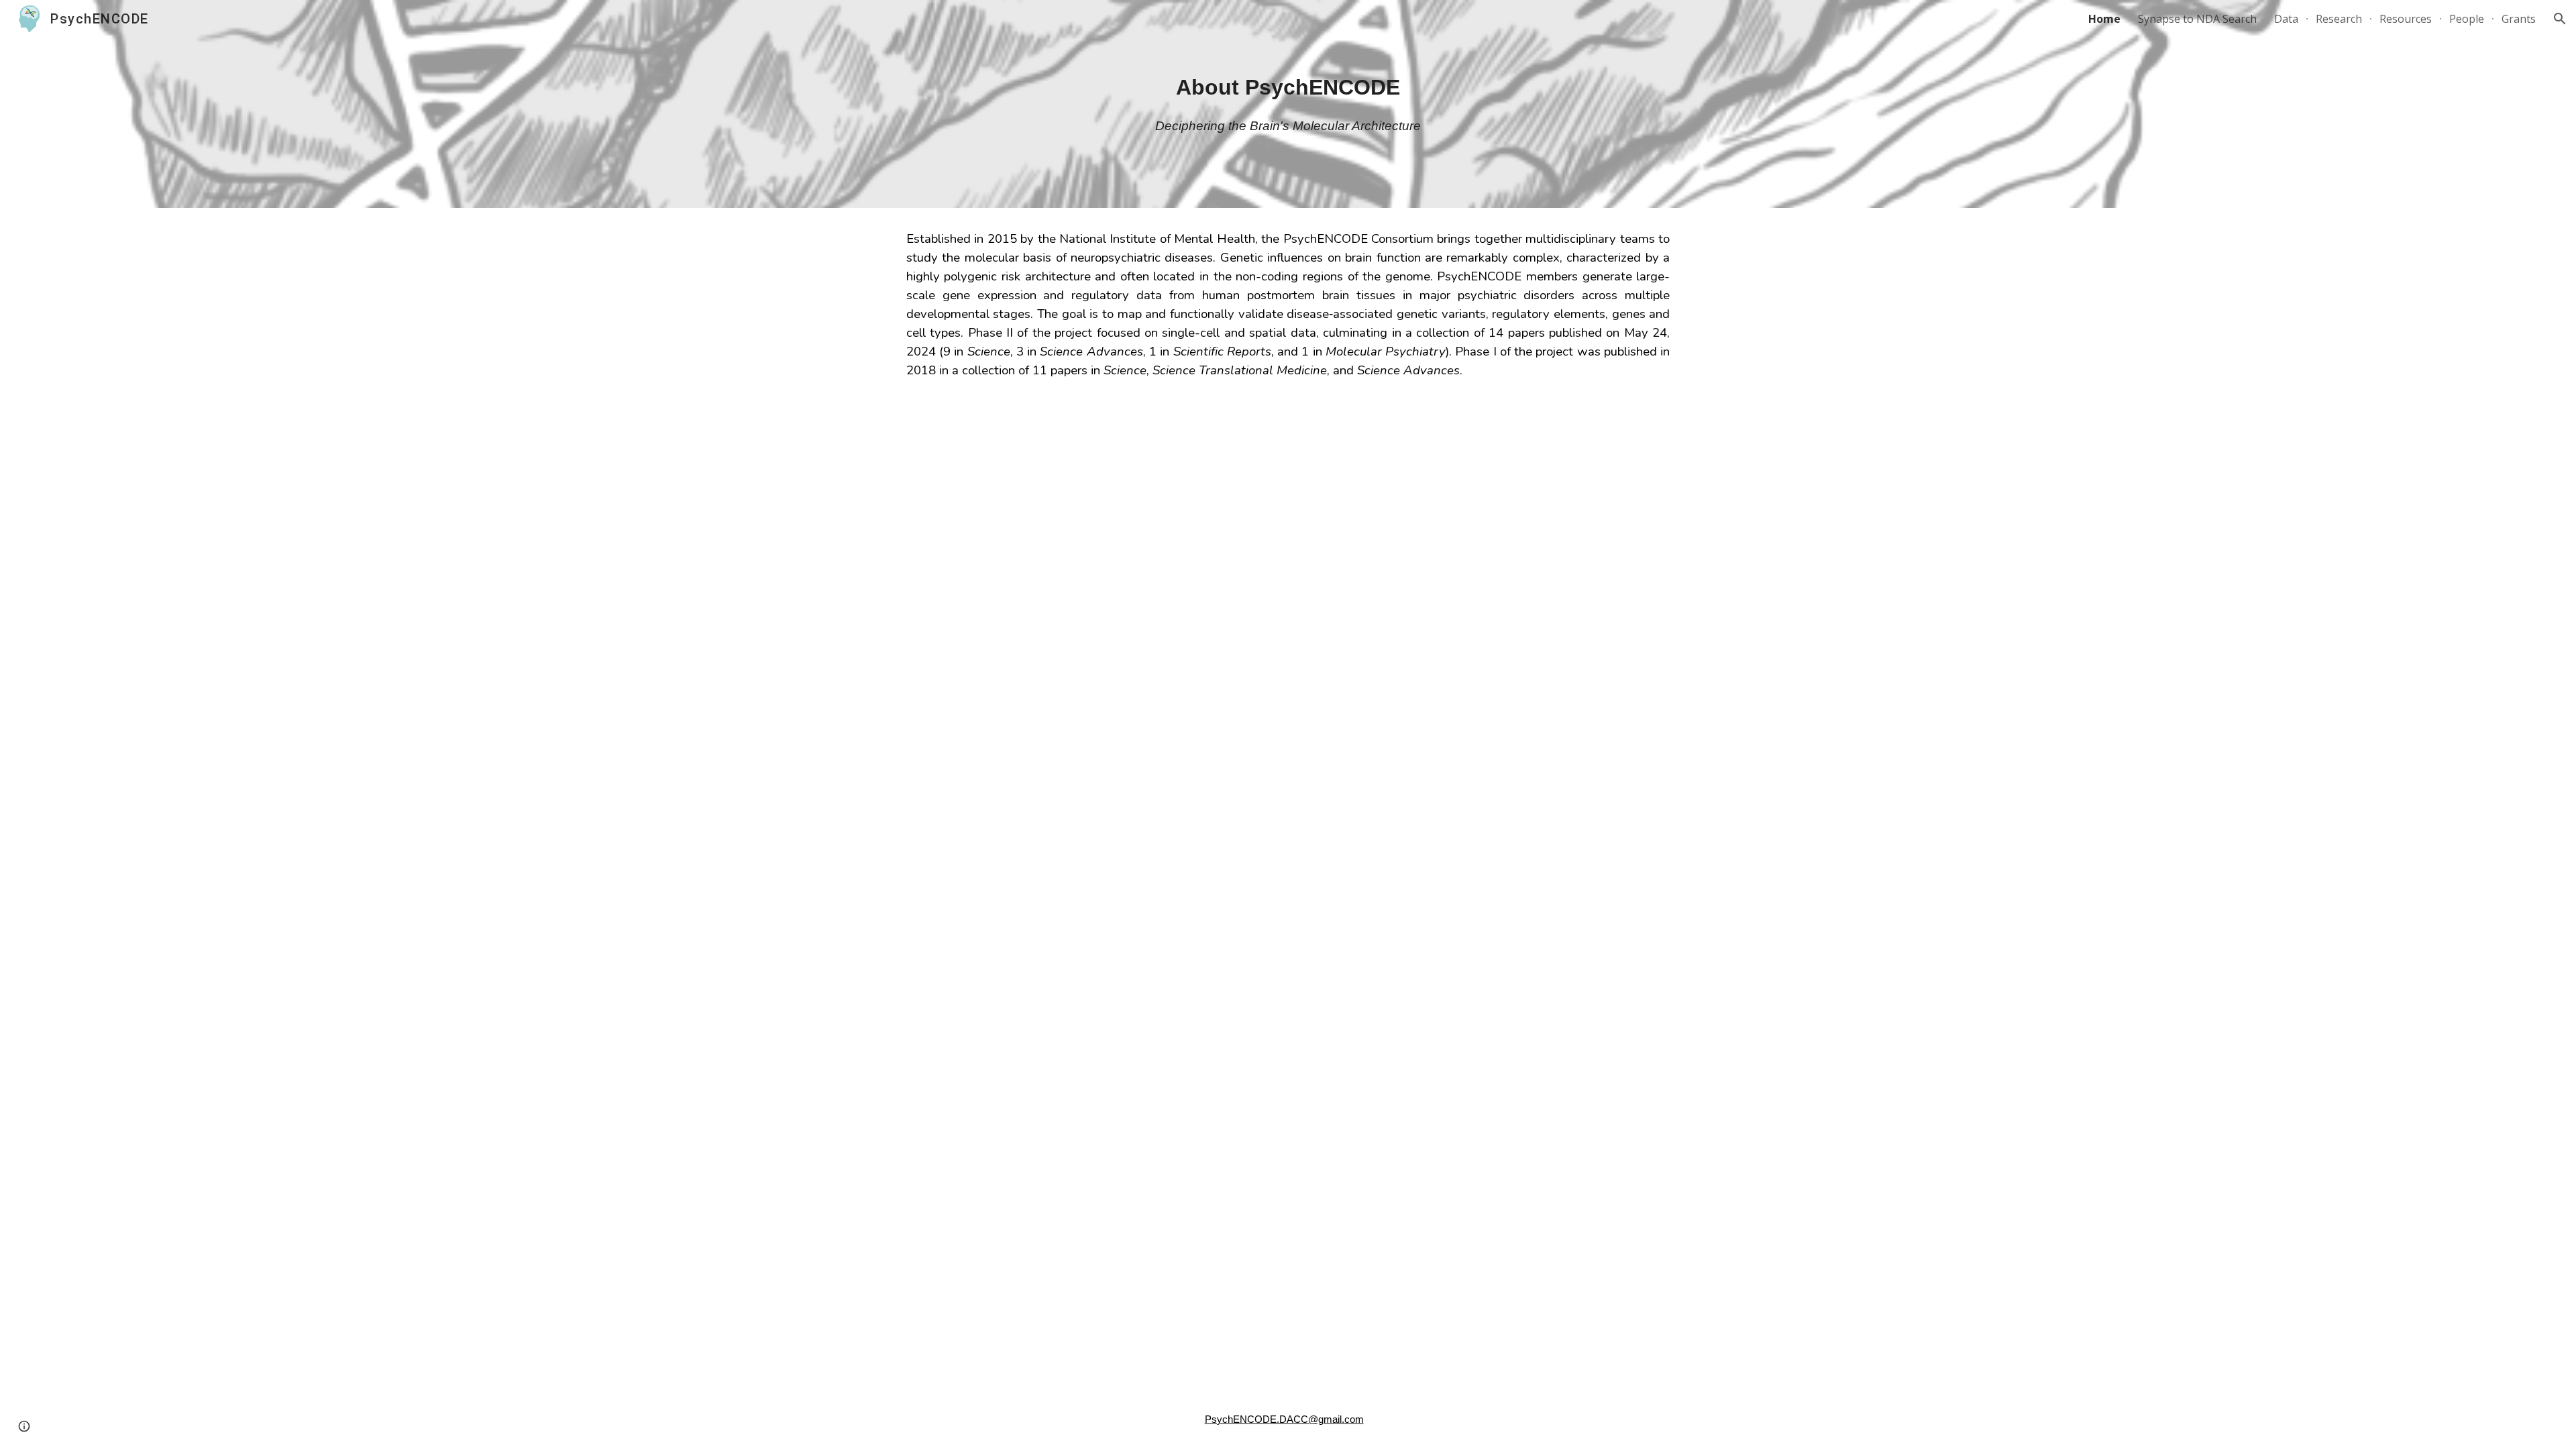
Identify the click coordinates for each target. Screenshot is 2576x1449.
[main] (1288, 87)
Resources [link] (2406, 19)
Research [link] (2339, 19)
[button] (2560, 19)
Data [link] (2286, 19)
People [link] (2467, 19)
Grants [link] (2519, 19)
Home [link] (2104, 19)
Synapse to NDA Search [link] (2197, 19)
